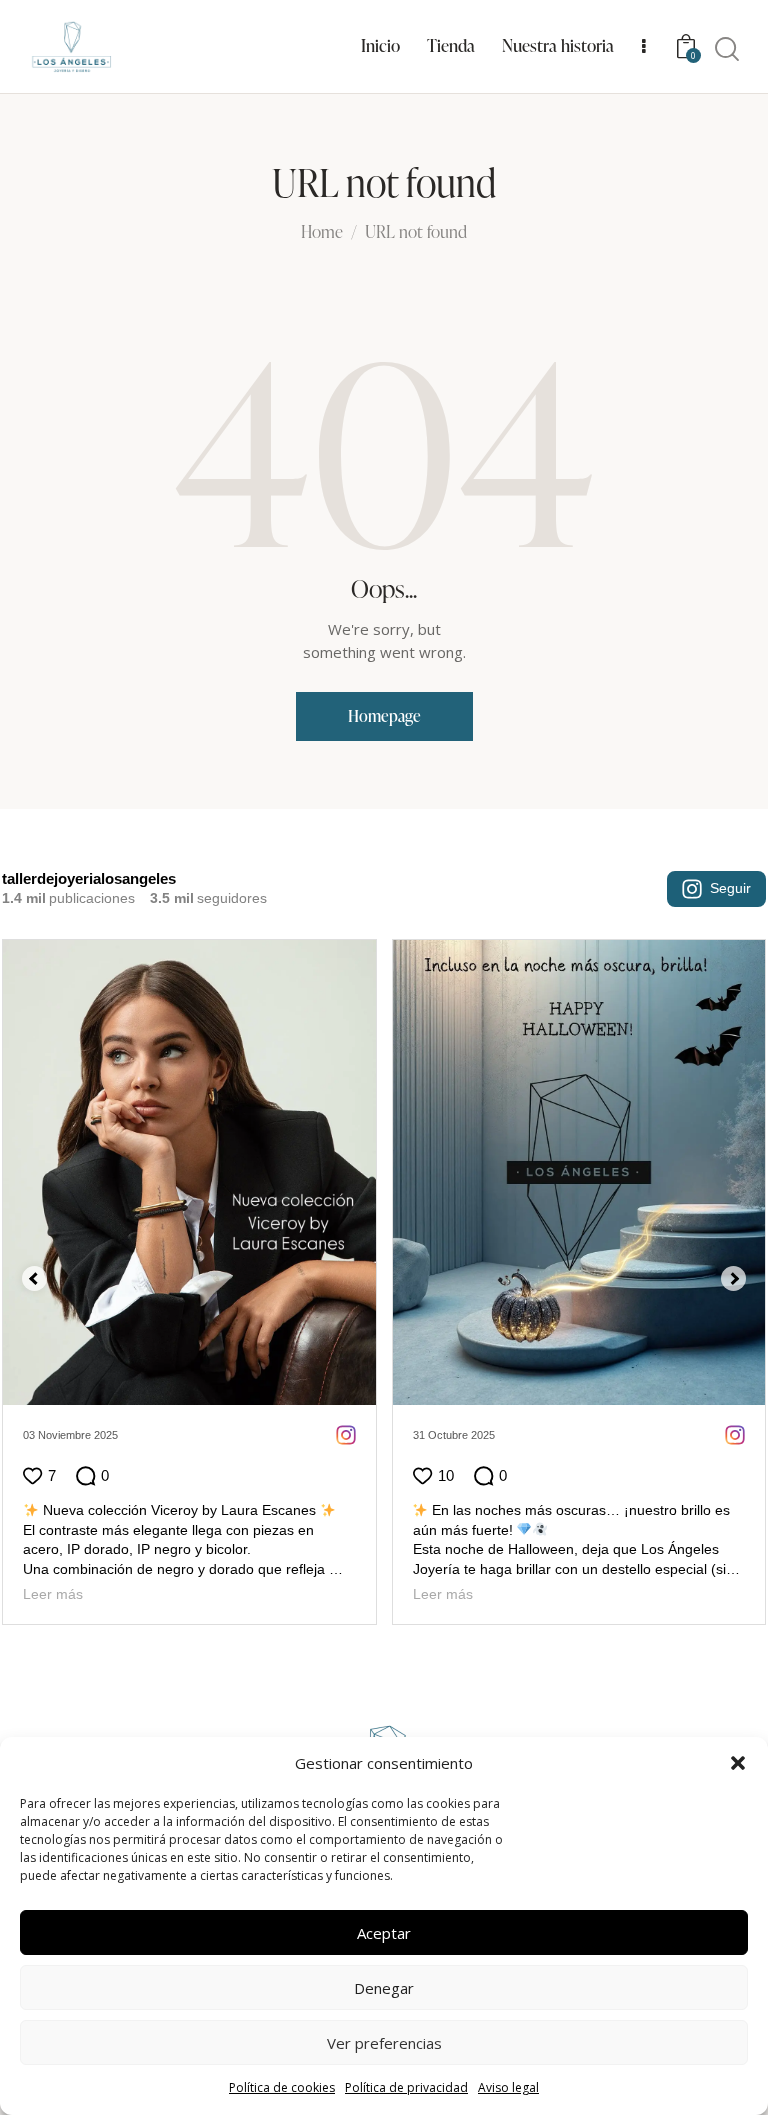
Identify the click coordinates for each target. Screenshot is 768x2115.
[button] (738, 1763)
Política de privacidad (406, 2087)
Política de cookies (282, 2087)
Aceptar (384, 1933)
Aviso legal (508, 2087)
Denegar (384, 1988)
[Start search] (727, 50)
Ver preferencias (384, 2043)
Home (322, 233)
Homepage (384, 716)
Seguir (730, 888)
